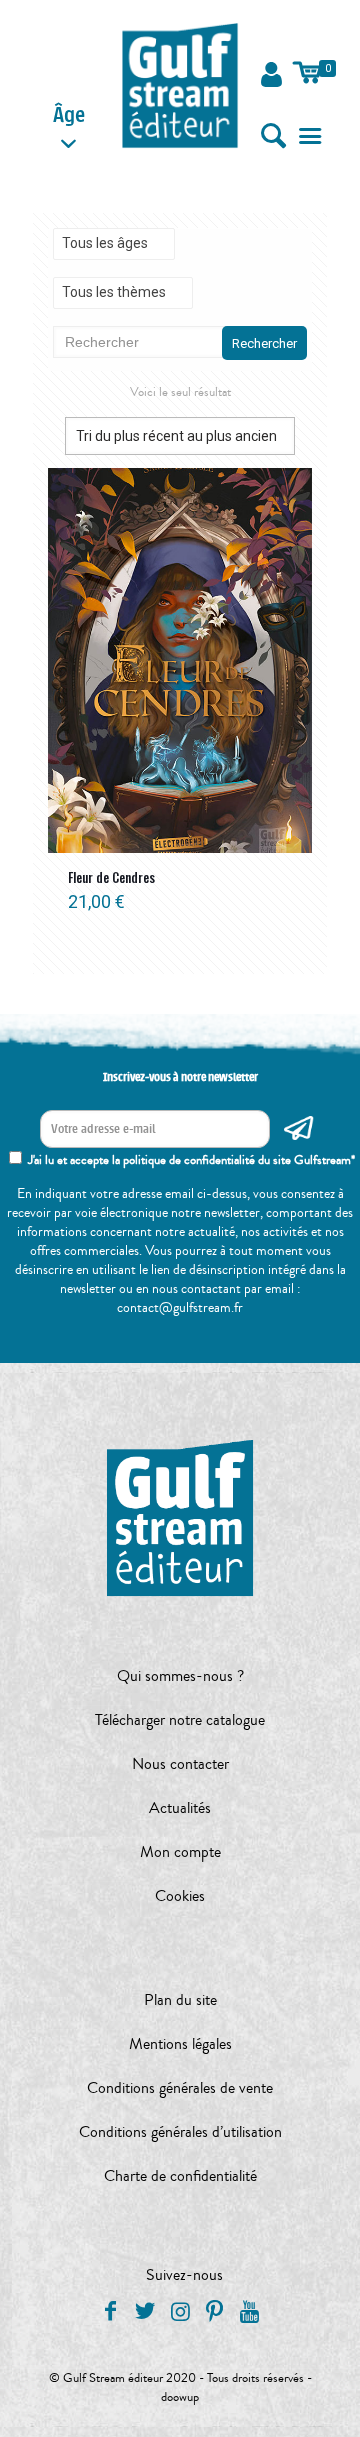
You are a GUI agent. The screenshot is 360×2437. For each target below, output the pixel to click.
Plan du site (180, 2000)
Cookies (180, 1896)
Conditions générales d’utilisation (180, 2132)
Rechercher (264, 343)
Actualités (180, 1808)
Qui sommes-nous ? (180, 1676)
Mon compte (180, 1852)
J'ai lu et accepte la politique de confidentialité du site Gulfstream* (191, 1160)
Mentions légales (180, 2044)
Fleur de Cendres (111, 877)
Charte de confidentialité (180, 2176)
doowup (180, 2397)
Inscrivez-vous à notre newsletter (180, 1077)
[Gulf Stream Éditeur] (180, 85)
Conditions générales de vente (180, 2088)
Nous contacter (180, 1764)
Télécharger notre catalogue (180, 1720)
